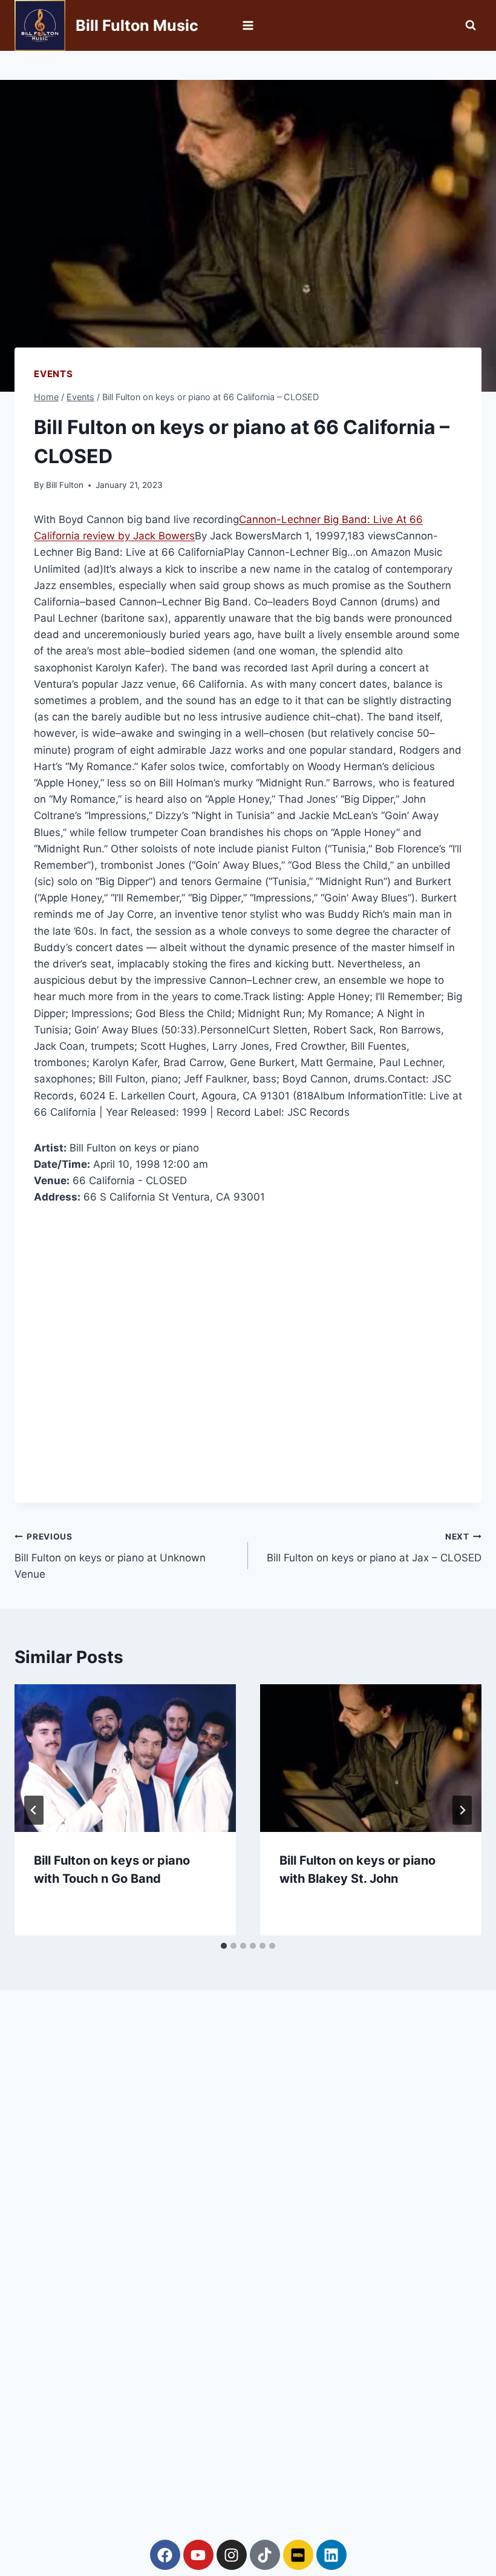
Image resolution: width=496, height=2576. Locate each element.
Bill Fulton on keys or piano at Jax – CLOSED (374, 1548)
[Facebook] (165, 2555)
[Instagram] (232, 2555)
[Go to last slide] (34, 1810)
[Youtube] (198, 2555)
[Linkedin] (331, 2555)
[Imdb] (298, 2555)
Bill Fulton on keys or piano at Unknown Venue (110, 1556)
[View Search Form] (471, 25)
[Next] (462, 1810)
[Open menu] (248, 25)
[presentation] (125, 1758)
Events (54, 374)
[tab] (224, 1946)
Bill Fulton (65, 485)
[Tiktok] (265, 2555)
